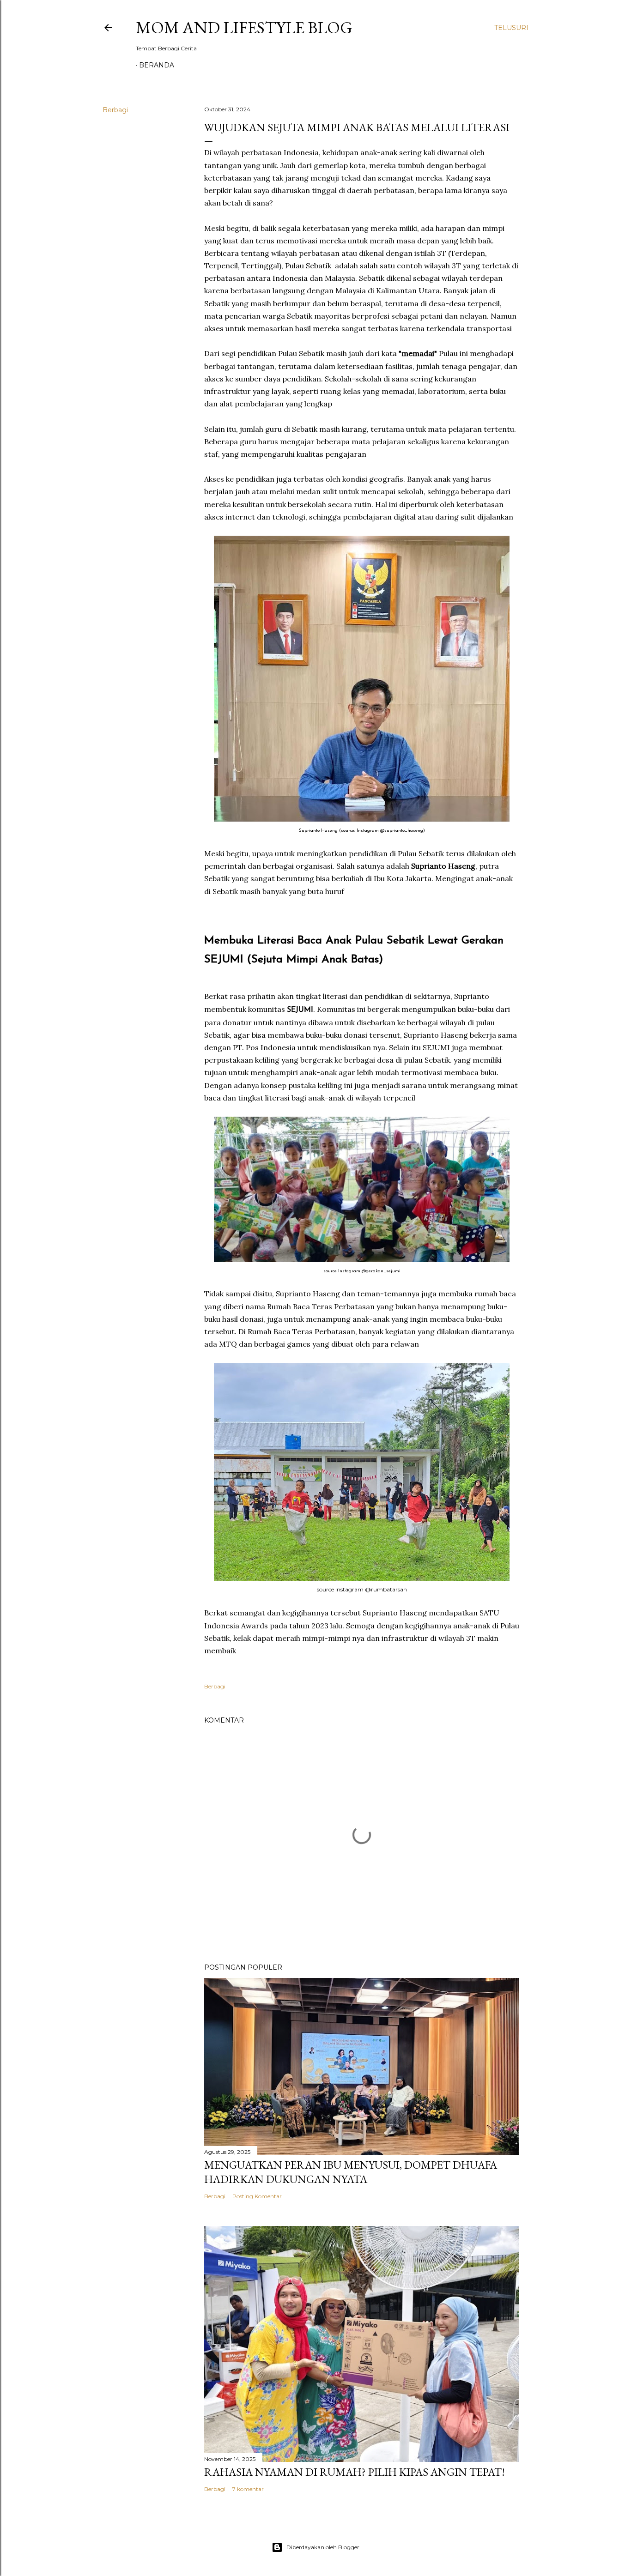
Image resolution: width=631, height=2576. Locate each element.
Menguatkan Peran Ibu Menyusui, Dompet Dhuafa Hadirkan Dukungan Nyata (351, 2172)
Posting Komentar (257, 2196)
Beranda (157, 65)
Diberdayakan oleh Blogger (323, 2547)
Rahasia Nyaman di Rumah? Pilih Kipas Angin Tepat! (355, 2472)
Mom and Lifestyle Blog (244, 27)
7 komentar (248, 2489)
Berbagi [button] (115, 110)
